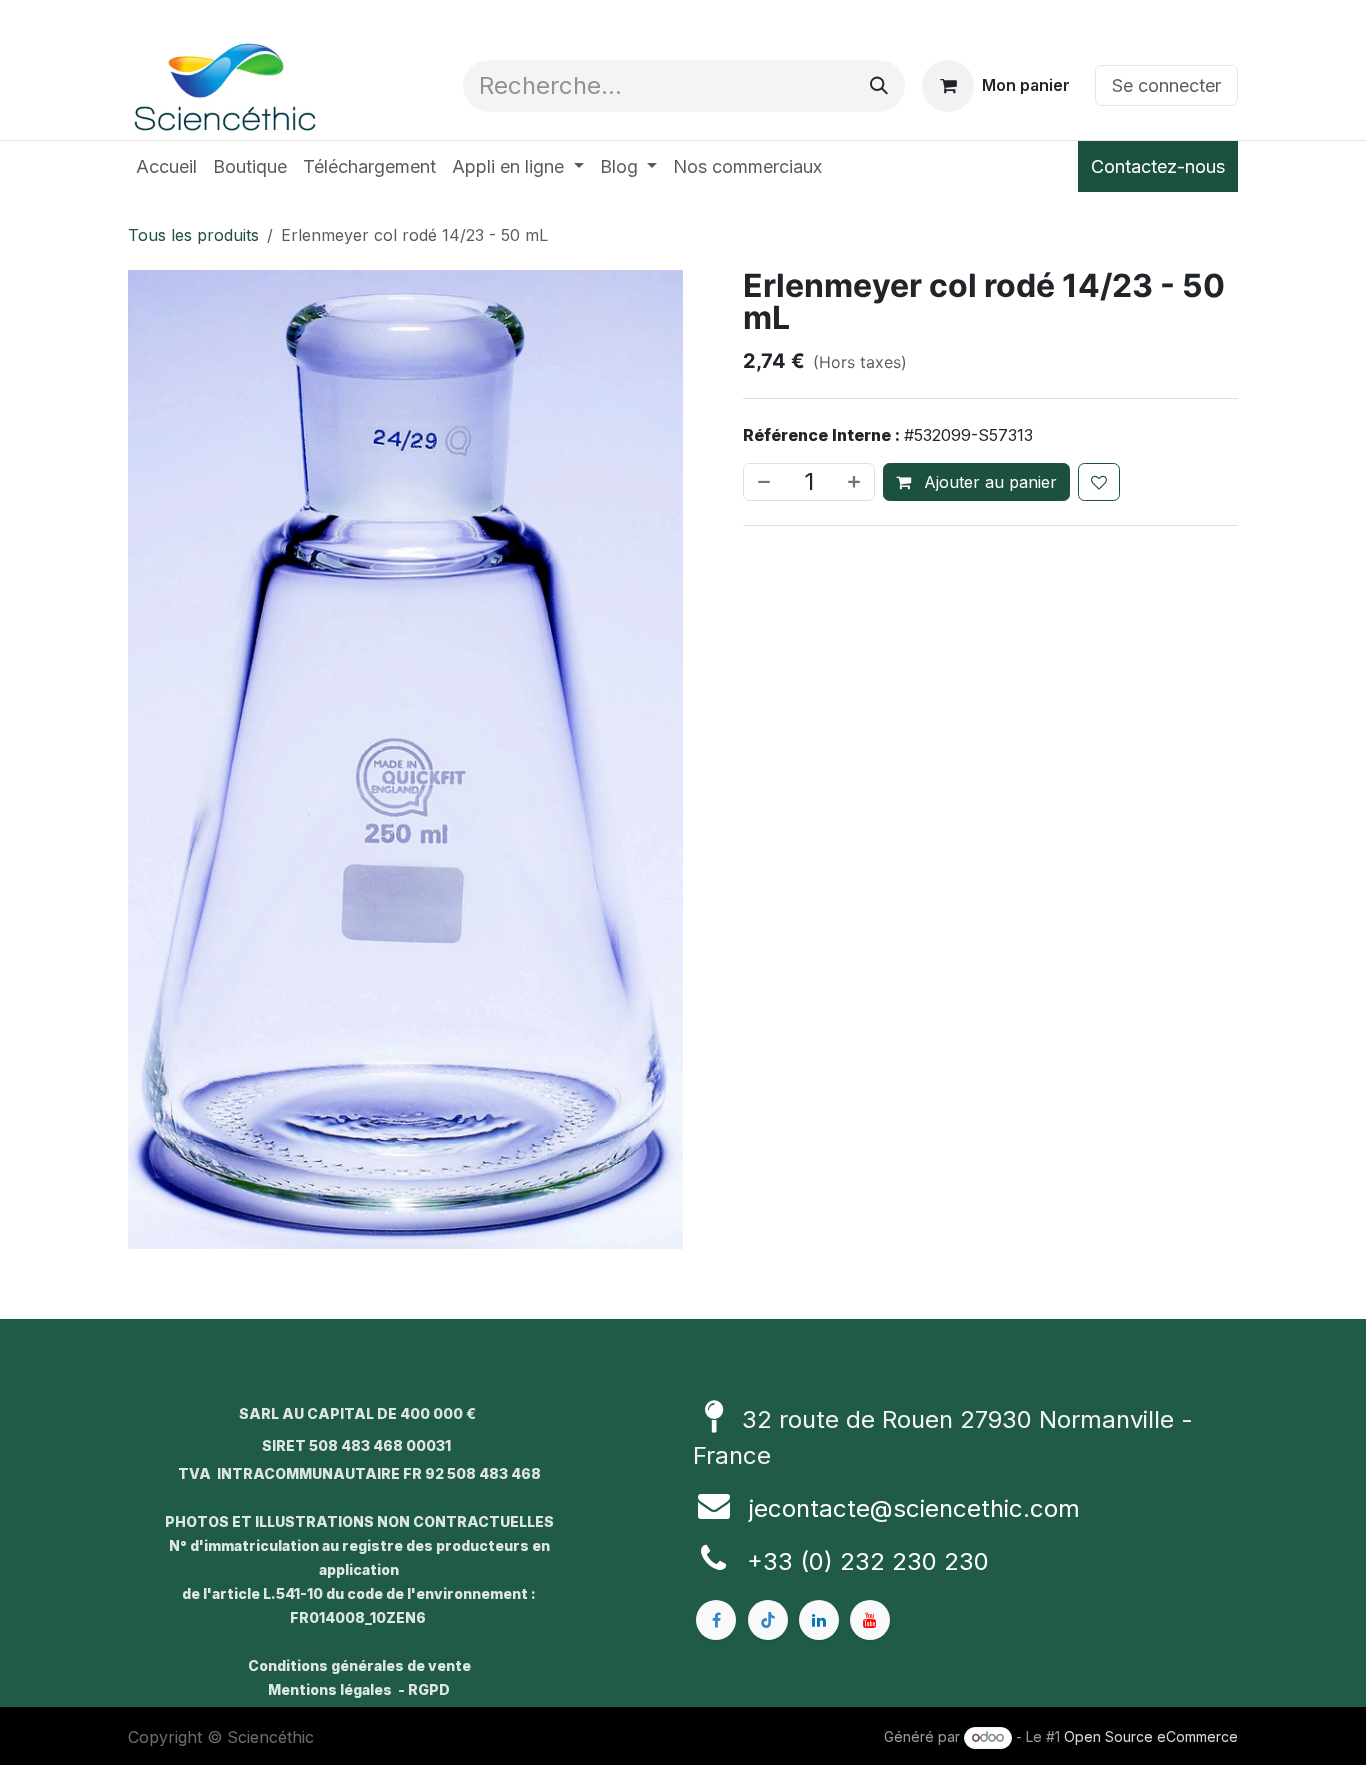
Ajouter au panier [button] (988, 482)
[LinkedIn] (819, 1620)
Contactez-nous (1158, 166)
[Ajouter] (856, 482)
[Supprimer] (762, 482)
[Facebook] (716, 1620)
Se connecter (1166, 85)
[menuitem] (166, 166)
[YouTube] (870, 1620)
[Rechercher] (879, 86)
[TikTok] (768, 1620)
